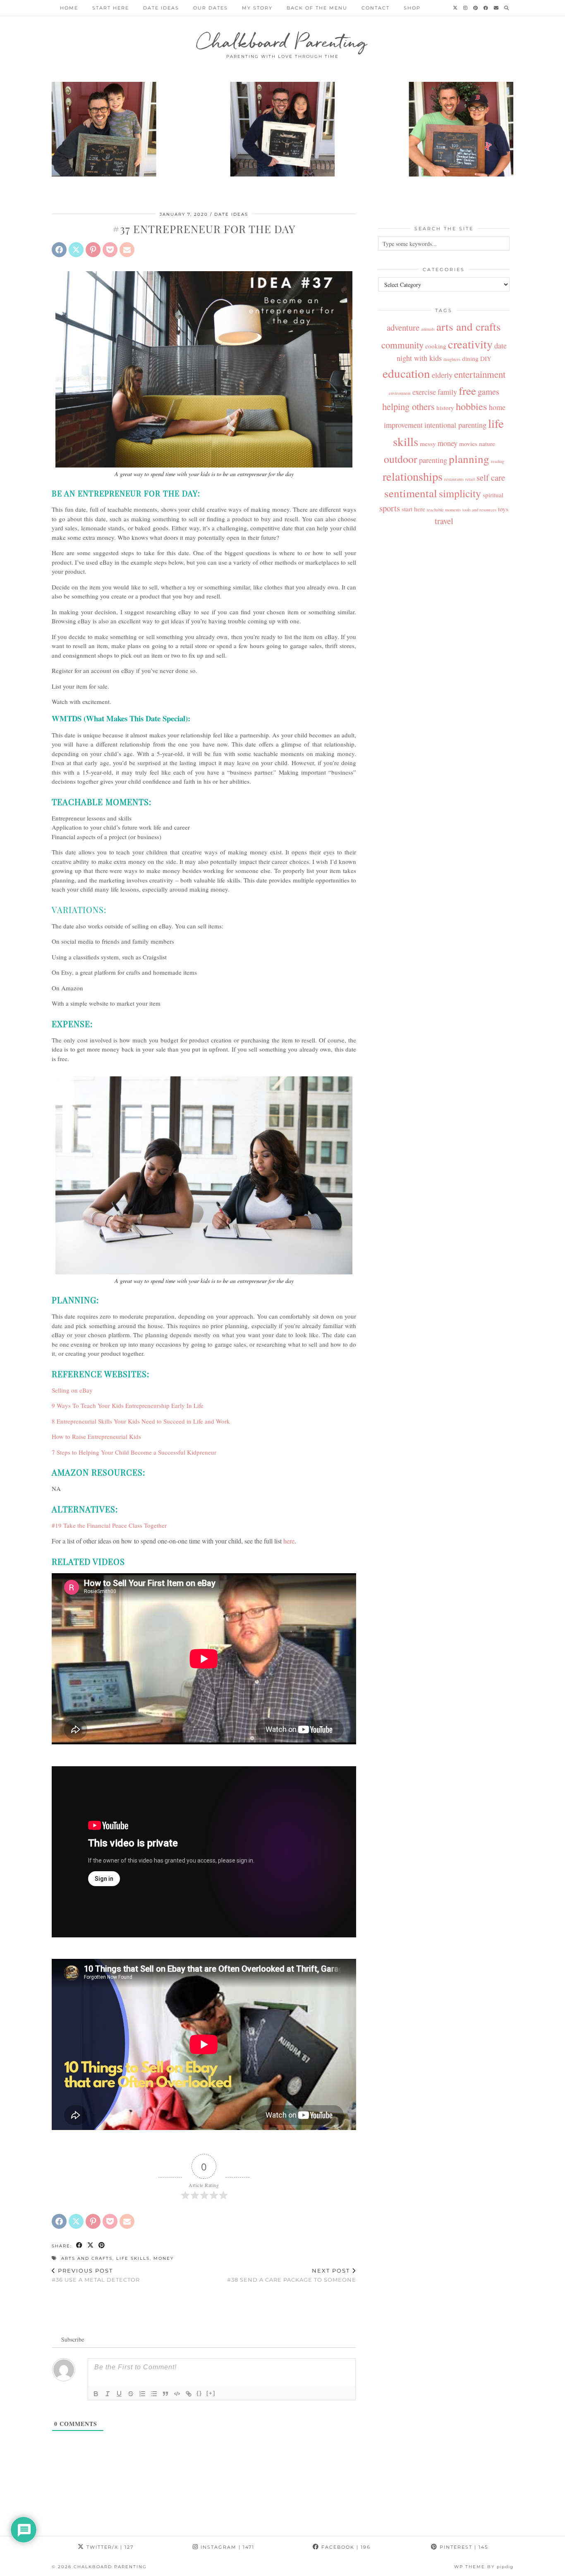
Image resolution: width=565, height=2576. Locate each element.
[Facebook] (486, 8)
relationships (413, 476)
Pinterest (463, 2547)
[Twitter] (456, 8)
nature (487, 444)
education (406, 373)
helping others (408, 406)
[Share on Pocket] (110, 250)
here (289, 1541)
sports (390, 508)
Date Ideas (161, 8)
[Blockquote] (165, 2394)
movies (468, 444)
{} (199, 2393)
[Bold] (96, 2394)
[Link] (189, 2394)
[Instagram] (466, 8)
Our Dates (211, 8)
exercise (424, 392)
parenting (433, 460)
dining (470, 358)
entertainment (480, 374)
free (467, 390)
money (164, 2258)
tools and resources (479, 510)
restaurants (454, 479)
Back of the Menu (317, 8)
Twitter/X (109, 2547)
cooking (436, 346)
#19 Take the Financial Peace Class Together (109, 1525)
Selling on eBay (72, 1390)
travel (444, 521)
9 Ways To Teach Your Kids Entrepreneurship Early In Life (128, 1405)
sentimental (411, 493)
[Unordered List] (154, 2394)
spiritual (493, 495)
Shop (412, 8)
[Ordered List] (142, 2394)
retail (470, 479)
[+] (211, 2393)
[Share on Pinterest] (93, 250)
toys (503, 509)
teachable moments (444, 510)
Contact (376, 8)
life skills (133, 2258)
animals (428, 329)
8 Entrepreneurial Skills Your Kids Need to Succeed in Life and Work (141, 1421)
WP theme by (484, 2567)
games (488, 391)
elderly (442, 375)
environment (400, 393)
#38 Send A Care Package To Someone (292, 2275)
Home (69, 8)
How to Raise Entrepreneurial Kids (96, 1436)
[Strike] (131, 2394)
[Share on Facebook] (59, 250)
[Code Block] (177, 2394)
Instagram (226, 2547)
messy (428, 444)
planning (469, 459)
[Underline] (119, 2394)
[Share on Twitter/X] (91, 2246)
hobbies (472, 406)
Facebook (345, 2547)
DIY (486, 358)
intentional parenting (455, 425)
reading (498, 461)
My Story (257, 8)
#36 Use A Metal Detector (96, 2275)
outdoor (401, 459)
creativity (470, 344)
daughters (452, 359)
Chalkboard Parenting (283, 41)
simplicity (460, 493)
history (445, 408)
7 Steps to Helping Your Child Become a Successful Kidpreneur (134, 1452)
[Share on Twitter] (76, 250)
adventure (403, 327)
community (402, 345)
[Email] (497, 8)
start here (413, 509)
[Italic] (108, 2394)
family (447, 392)
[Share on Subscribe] (127, 250)
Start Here (111, 8)
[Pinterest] (476, 8)
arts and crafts (87, 2258)
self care (491, 477)
